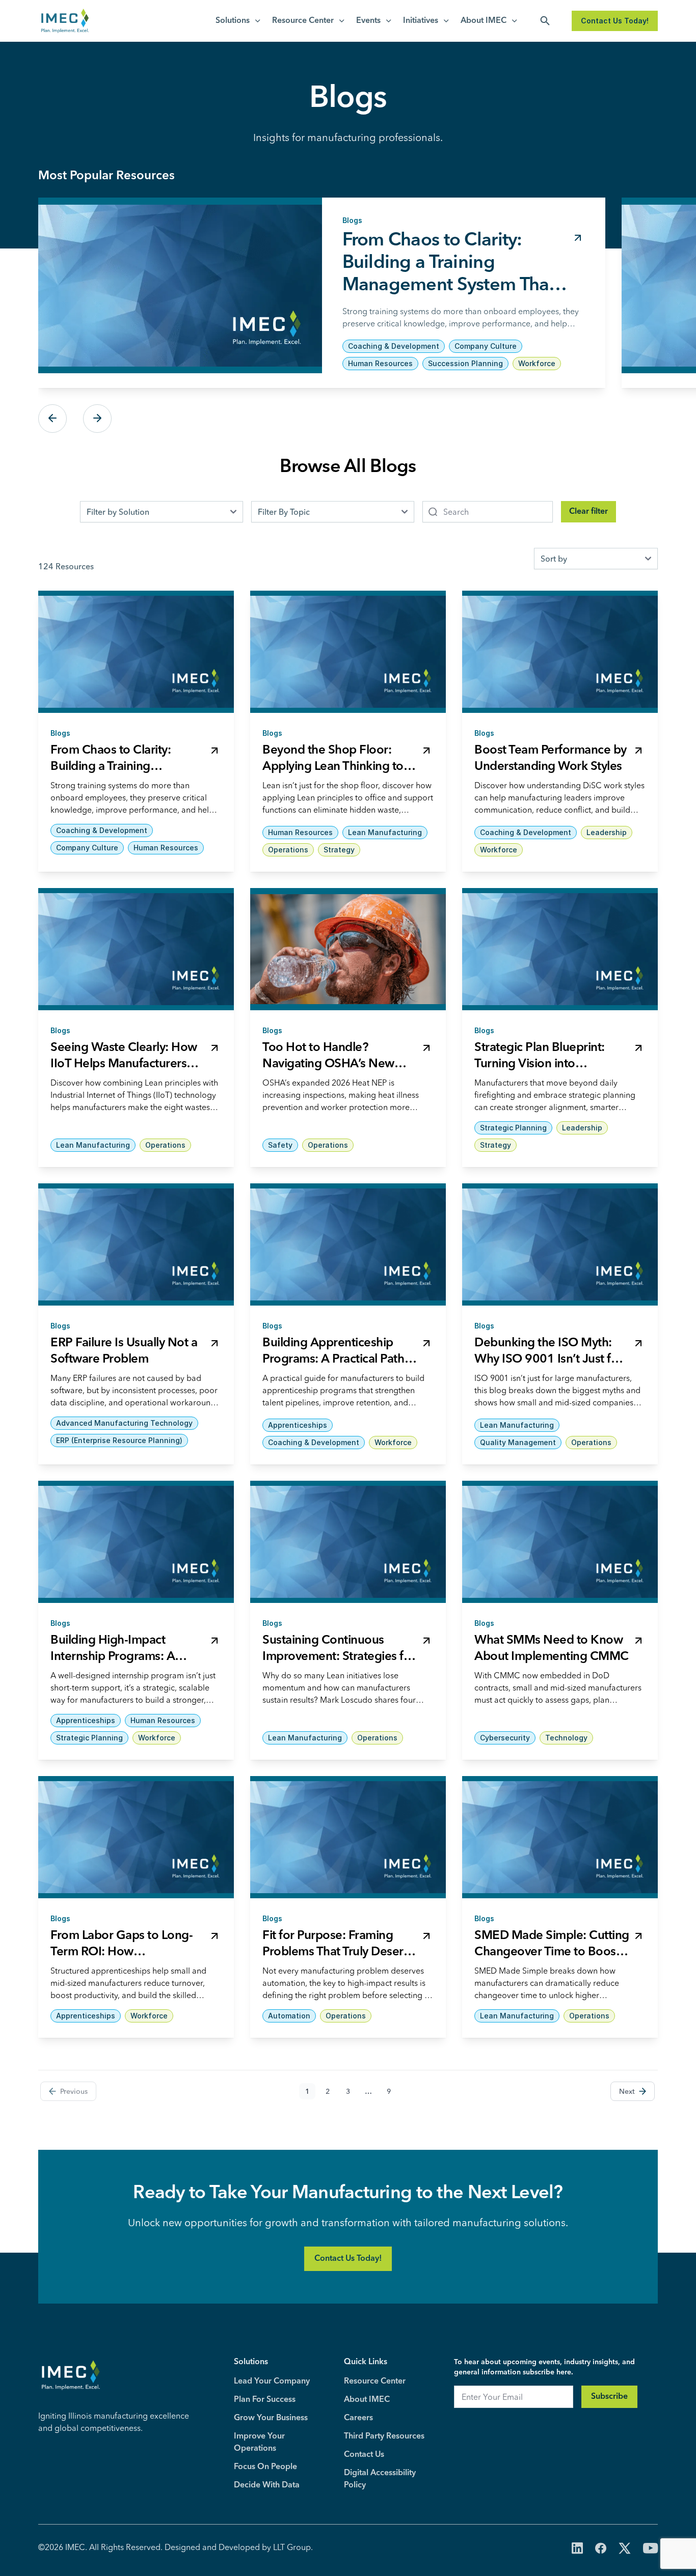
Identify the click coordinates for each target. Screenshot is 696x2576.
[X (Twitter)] (625, 2549)
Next (97, 419)
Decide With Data (267, 2485)
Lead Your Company (272, 2381)
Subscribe (609, 2397)
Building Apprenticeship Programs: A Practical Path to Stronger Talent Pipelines (337, 1360)
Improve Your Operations (259, 2443)
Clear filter (588, 512)
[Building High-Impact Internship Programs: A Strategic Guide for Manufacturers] (136, 1542)
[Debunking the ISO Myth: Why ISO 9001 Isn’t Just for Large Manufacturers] (560, 1244)
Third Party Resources (384, 2436)
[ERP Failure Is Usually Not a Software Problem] (136, 1244)
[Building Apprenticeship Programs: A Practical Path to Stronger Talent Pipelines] (348, 1244)
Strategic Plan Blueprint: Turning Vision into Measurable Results (540, 1064)
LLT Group (292, 2547)
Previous (52, 419)
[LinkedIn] (577, 2549)
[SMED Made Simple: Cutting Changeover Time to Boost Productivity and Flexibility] (560, 1837)
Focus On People (265, 2467)
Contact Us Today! (615, 21)
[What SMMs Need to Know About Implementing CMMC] (560, 1542)
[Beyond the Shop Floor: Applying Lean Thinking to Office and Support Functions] (348, 652)
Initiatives (421, 21)
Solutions (233, 21)
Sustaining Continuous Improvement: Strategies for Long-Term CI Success (339, 1657)
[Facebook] (601, 2549)
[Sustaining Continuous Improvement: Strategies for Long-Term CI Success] (348, 1542)
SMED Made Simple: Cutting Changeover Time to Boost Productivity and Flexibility (552, 1952)
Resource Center (303, 21)
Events (368, 21)
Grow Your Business (271, 2418)
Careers (358, 2418)
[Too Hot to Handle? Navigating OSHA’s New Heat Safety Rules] (348, 949)
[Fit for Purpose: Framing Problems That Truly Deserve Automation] (348, 1837)
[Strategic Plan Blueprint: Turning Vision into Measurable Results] (560, 949)
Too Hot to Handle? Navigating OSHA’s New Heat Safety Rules (328, 1064)
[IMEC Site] (65, 21)
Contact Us (364, 2455)
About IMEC (484, 21)
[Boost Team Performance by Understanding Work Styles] (560, 652)
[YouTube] (650, 2549)
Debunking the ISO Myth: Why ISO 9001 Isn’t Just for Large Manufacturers (548, 1360)
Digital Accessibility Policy (380, 2479)
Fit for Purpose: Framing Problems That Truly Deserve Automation (339, 1952)
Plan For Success (265, 2400)
